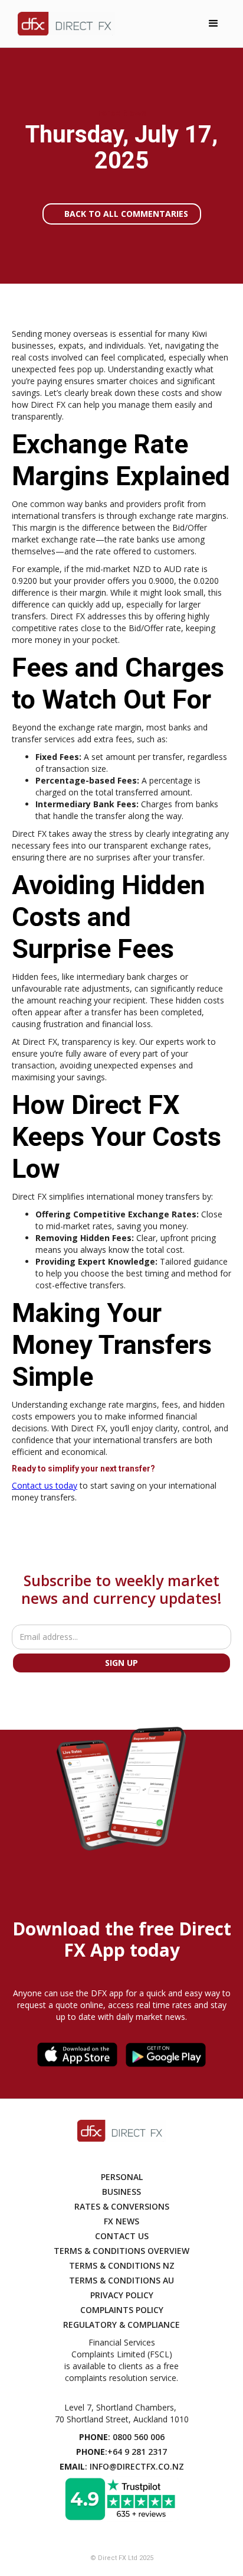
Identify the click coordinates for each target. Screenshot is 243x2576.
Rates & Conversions (122, 2206)
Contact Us (122, 2236)
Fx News (121, 2221)
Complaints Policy (122, 2310)
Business (121, 2192)
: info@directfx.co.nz (122, 2466)
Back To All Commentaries (126, 214)
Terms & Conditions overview (121, 2251)
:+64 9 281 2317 (121, 2452)
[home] (63, 24)
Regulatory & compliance (121, 2325)
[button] (214, 24)
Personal (122, 2177)
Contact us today (45, 1485)
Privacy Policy (122, 2295)
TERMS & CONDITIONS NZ (122, 2265)
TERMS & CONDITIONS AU (121, 2280)
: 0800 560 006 (122, 2437)
